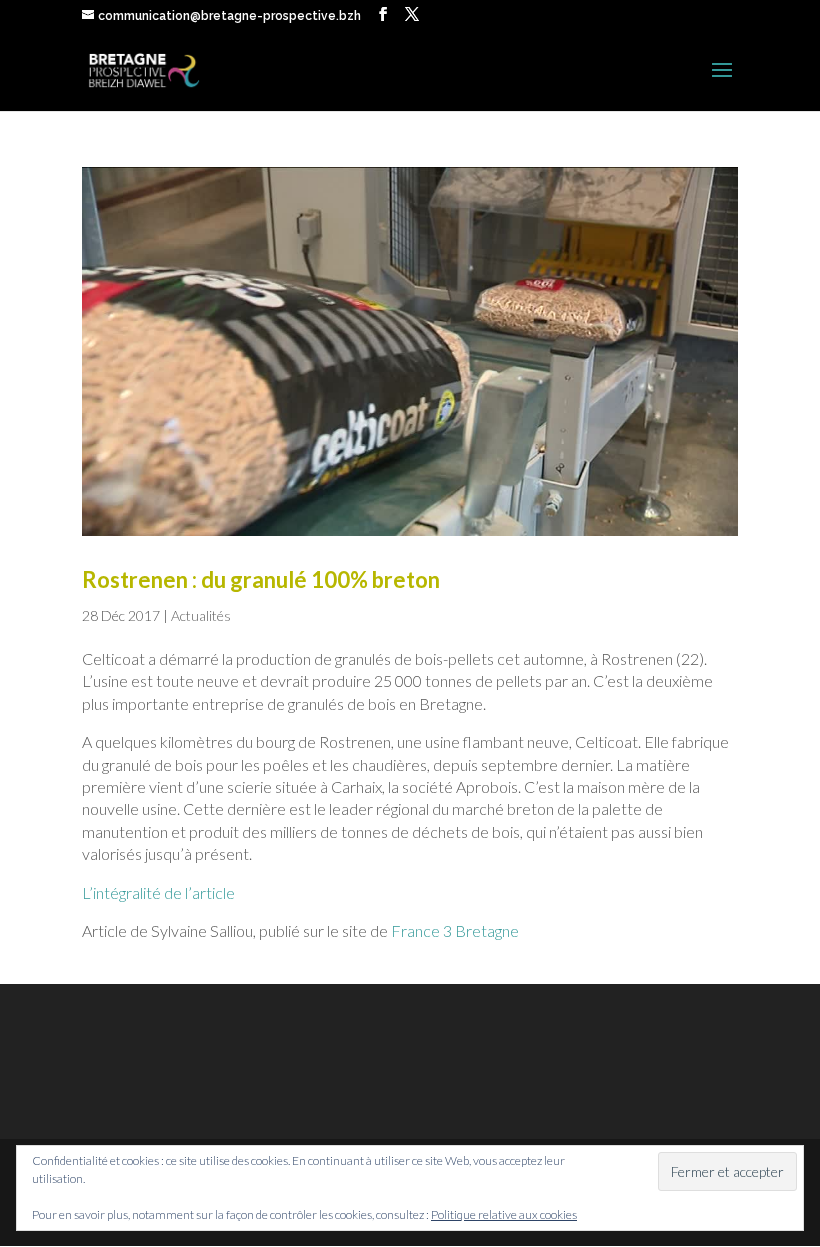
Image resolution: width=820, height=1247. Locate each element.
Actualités (201, 615)
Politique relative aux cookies (504, 1214)
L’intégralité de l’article (158, 892)
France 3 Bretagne (455, 930)
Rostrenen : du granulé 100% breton (261, 579)
